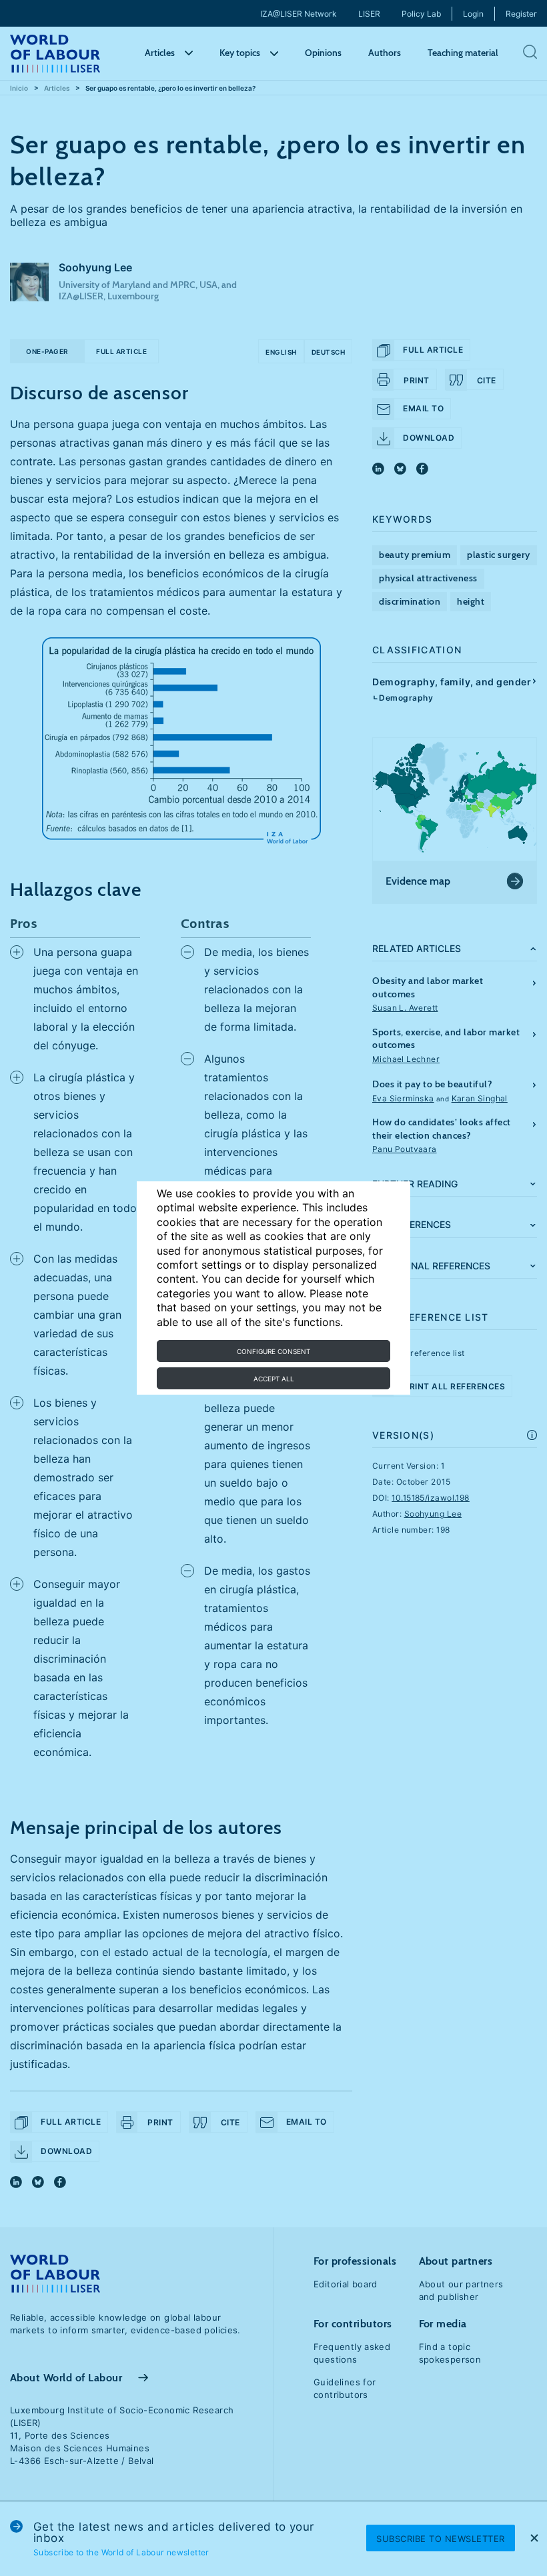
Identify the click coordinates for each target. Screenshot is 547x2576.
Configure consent (273, 1351)
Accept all (274, 1379)
